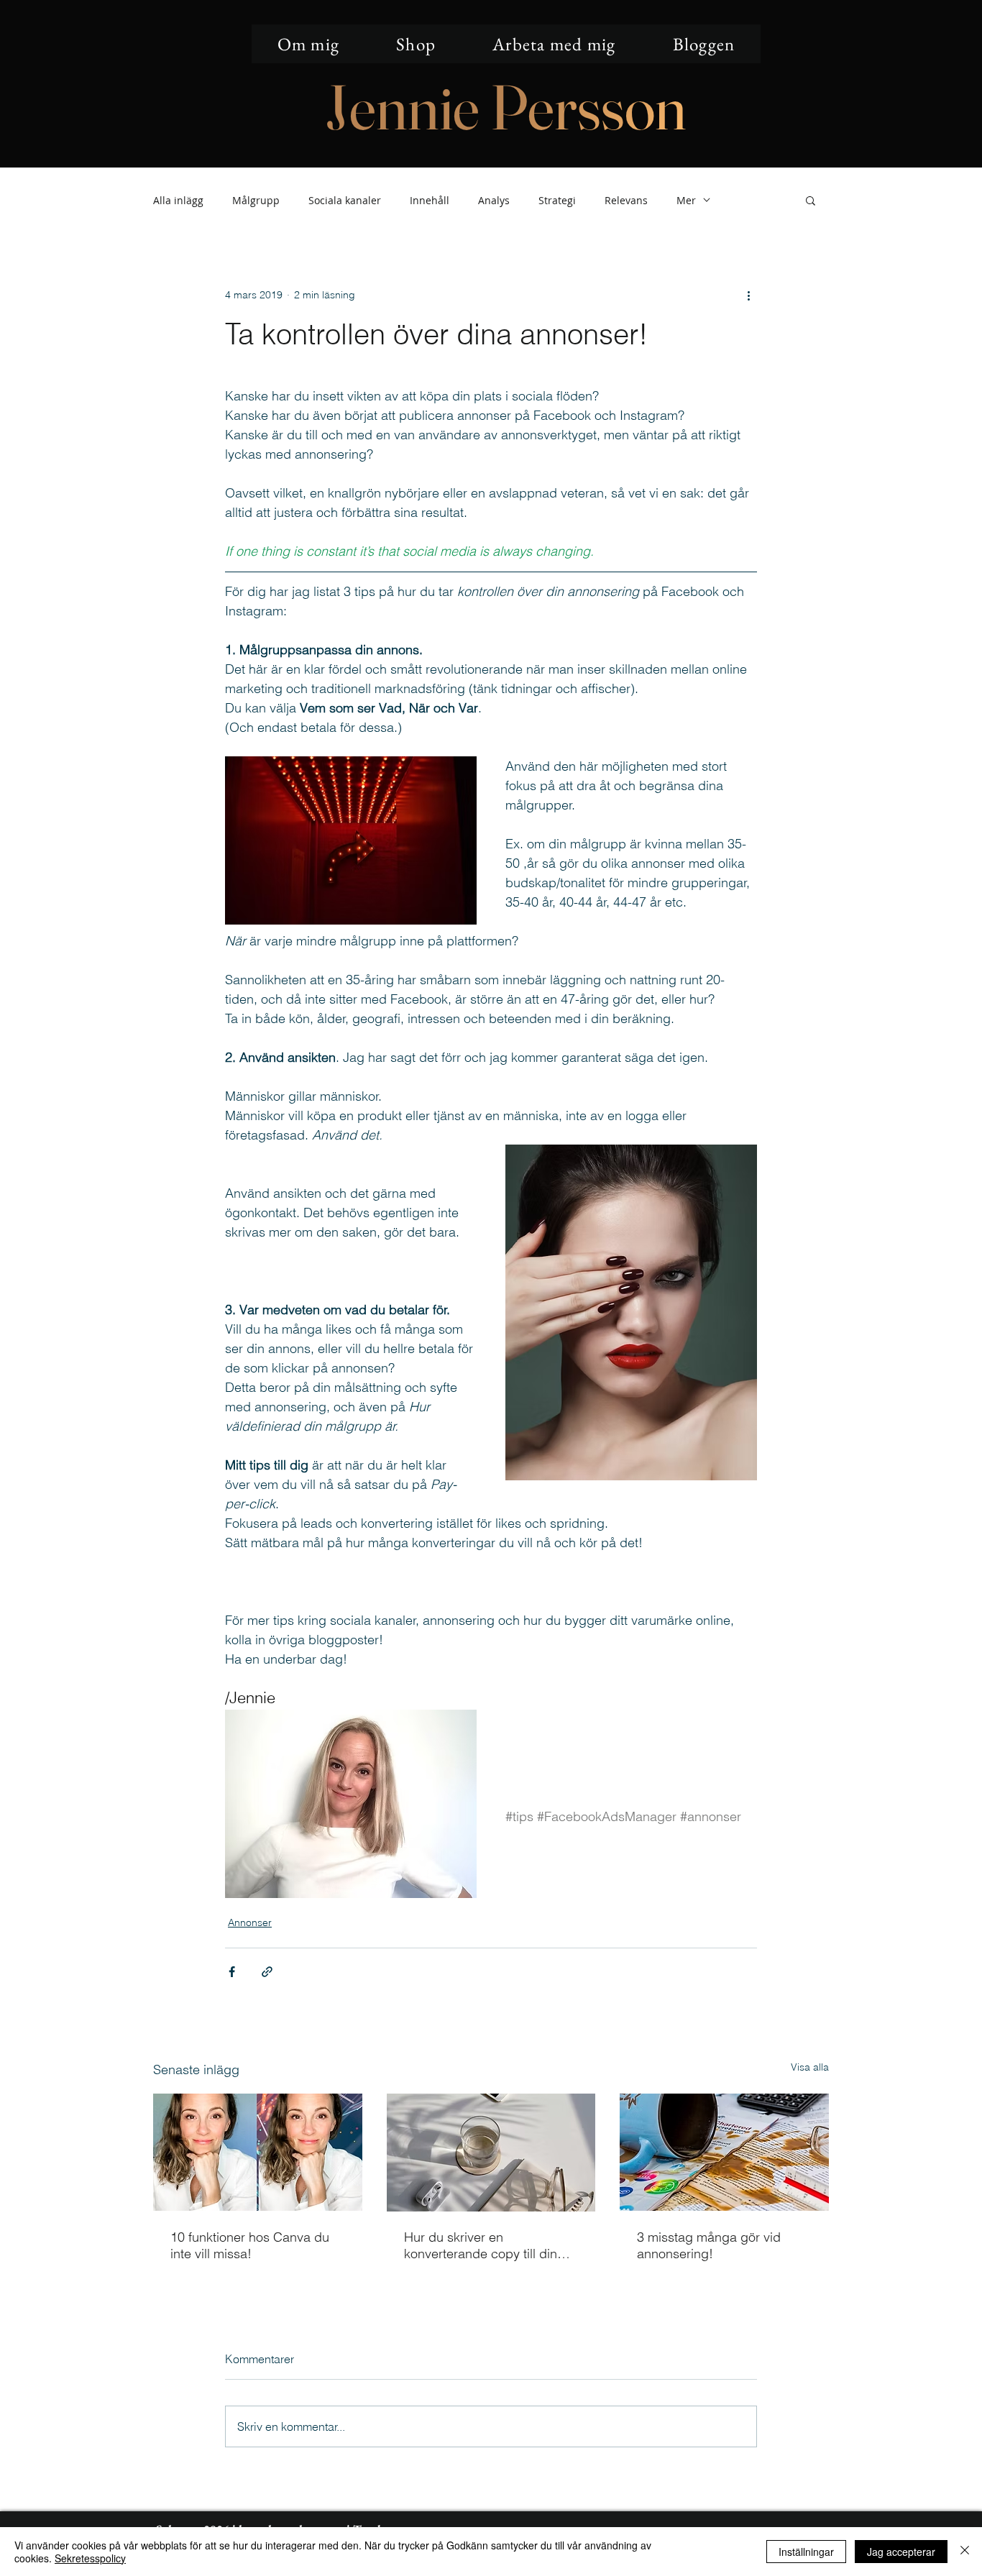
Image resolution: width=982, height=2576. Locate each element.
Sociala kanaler (345, 200)
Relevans (626, 200)
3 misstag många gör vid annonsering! (709, 2245)
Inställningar (806, 2552)
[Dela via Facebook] (232, 1972)
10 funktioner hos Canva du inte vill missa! (250, 2245)
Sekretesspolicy (90, 2558)
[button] (811, 200)
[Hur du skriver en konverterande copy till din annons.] (491, 2153)
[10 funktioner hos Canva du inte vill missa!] (258, 2152)
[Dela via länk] (267, 1972)
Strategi (557, 200)
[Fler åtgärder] (748, 295)
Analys (494, 200)
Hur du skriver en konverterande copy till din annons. (481, 2245)
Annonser (250, 1922)
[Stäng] (965, 2552)
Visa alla (810, 2067)
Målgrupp (256, 200)
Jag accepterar (901, 2552)
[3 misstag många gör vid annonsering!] (724, 2152)
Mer (686, 200)
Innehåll (430, 200)
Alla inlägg (178, 200)
